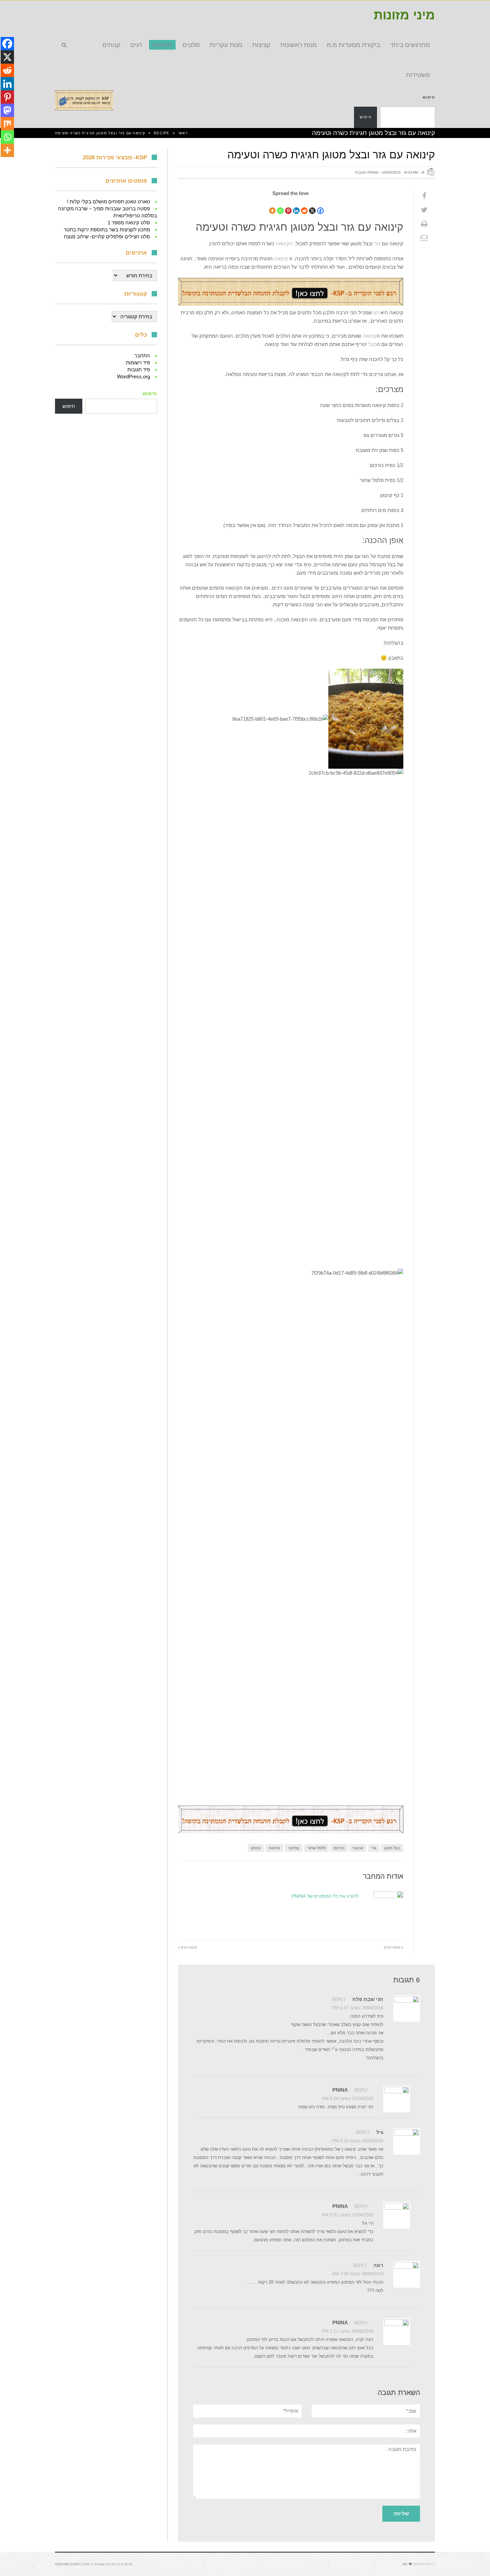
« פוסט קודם (394, 1947)
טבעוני (358, 1848)
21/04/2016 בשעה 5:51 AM (348, 2215)
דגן (375, 312)
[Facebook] (320, 206)
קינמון (256, 1848)
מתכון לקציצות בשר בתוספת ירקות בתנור (107, 229)
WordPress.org (133, 376)
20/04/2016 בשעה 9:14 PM (358, 2141)
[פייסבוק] (424, 196)
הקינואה (284, 243)
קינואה (280, 258)
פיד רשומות (138, 362)
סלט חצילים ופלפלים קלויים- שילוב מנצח (107, 236)
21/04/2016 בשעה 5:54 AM (348, 2098)
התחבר (142, 355)
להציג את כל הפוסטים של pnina (325, 1896)
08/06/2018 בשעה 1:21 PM (348, 2331)
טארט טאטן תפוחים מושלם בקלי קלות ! (108, 201)
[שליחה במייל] (424, 238)
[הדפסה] (424, 224)
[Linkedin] (296, 206)
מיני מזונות (404, 15)
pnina (373, 172)
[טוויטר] (424, 210)
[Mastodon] (7, 110)
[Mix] (7, 124)
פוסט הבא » (187, 1947)
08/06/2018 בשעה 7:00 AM (358, 2274)
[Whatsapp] (280, 206)
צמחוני (294, 1848)
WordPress (424, 2564)
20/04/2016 (392, 172)
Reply (339, 1999)
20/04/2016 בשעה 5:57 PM (358, 2008)
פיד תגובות (139, 369)
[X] (312, 206)
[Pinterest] (288, 206)
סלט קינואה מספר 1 (129, 222)
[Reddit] (304, 206)
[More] (272, 206)
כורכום (339, 1848)
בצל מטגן (392, 1848)
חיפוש (429, 97)
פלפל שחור (316, 1848)
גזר (377, 243)
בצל (372, 344)
